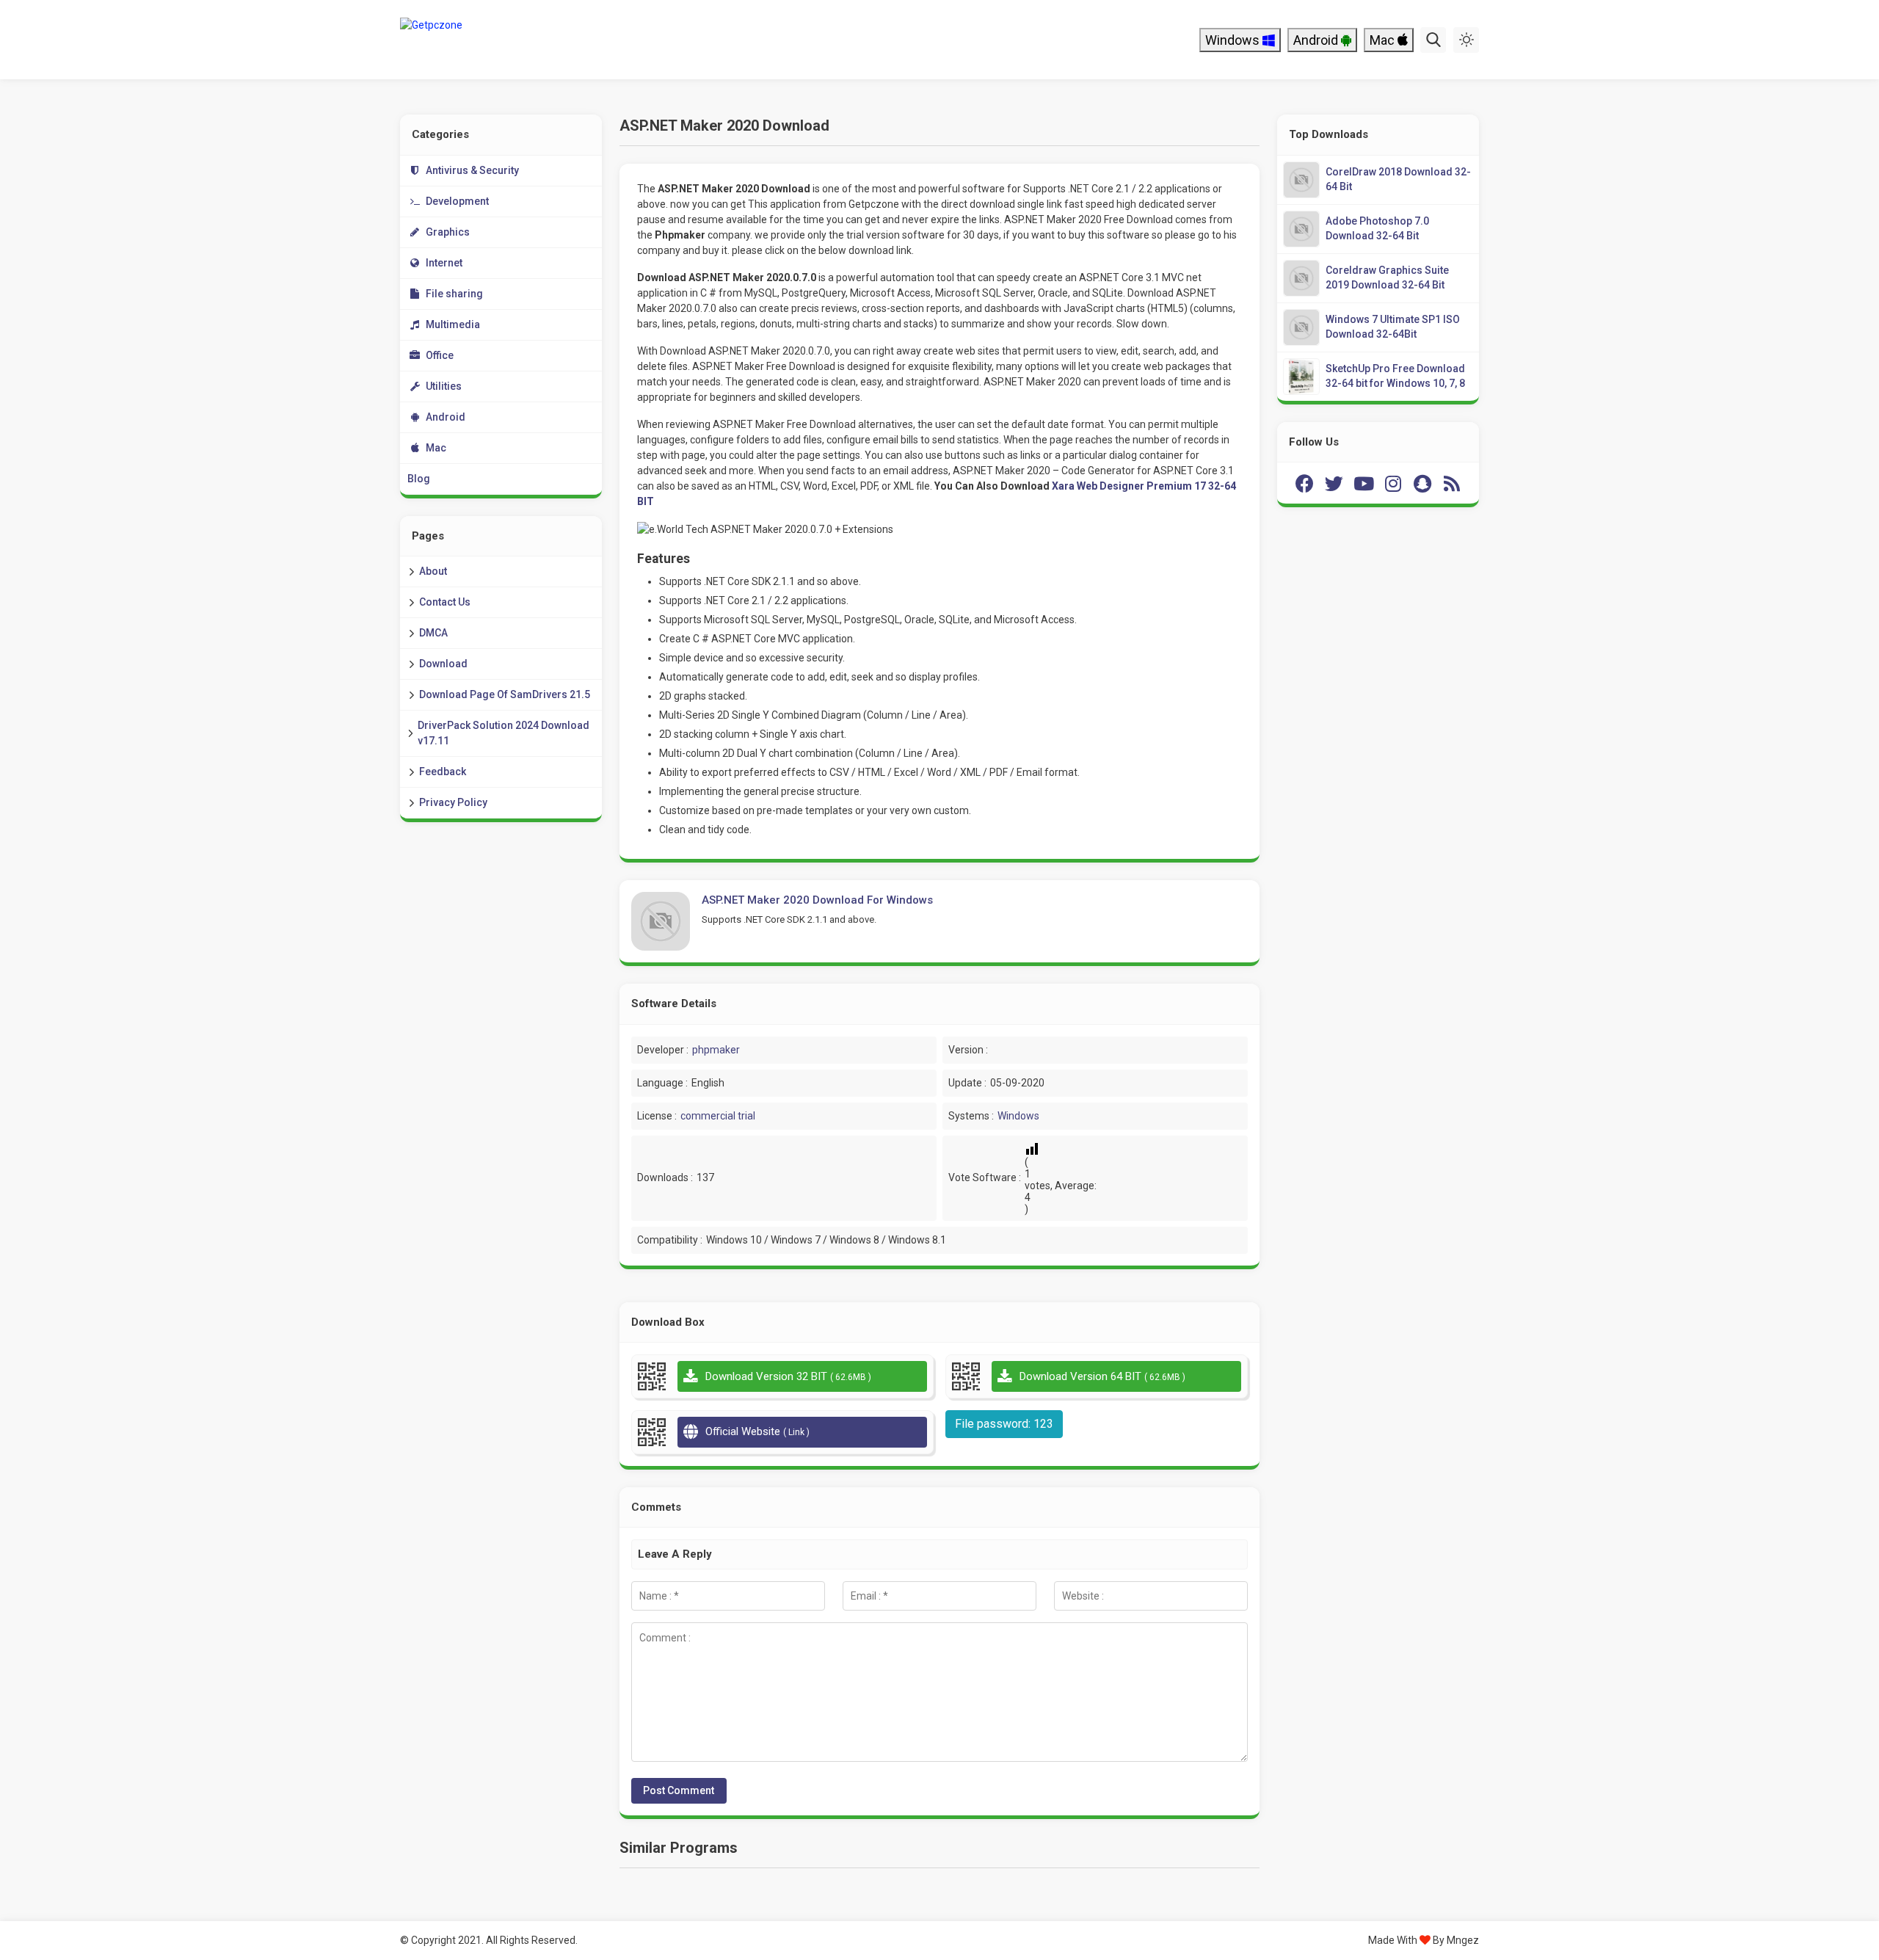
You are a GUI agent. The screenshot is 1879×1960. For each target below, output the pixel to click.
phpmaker (716, 1050)
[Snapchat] (1422, 483)
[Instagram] (1393, 483)
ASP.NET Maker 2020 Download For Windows (817, 900)
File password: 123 (1004, 1424)
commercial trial (718, 1116)
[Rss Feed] (1452, 483)
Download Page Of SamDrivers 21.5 (505, 694)
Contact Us (445, 602)
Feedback (443, 772)
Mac (1384, 40)
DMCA (433, 633)
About (433, 571)
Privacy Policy (453, 802)
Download (443, 664)
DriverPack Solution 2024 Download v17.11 (504, 733)
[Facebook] (1305, 483)
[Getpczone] (497, 40)
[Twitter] (1334, 483)
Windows (1234, 40)
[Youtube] (1364, 483)
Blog (419, 479)
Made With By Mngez (1424, 1940)
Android (1317, 40)
